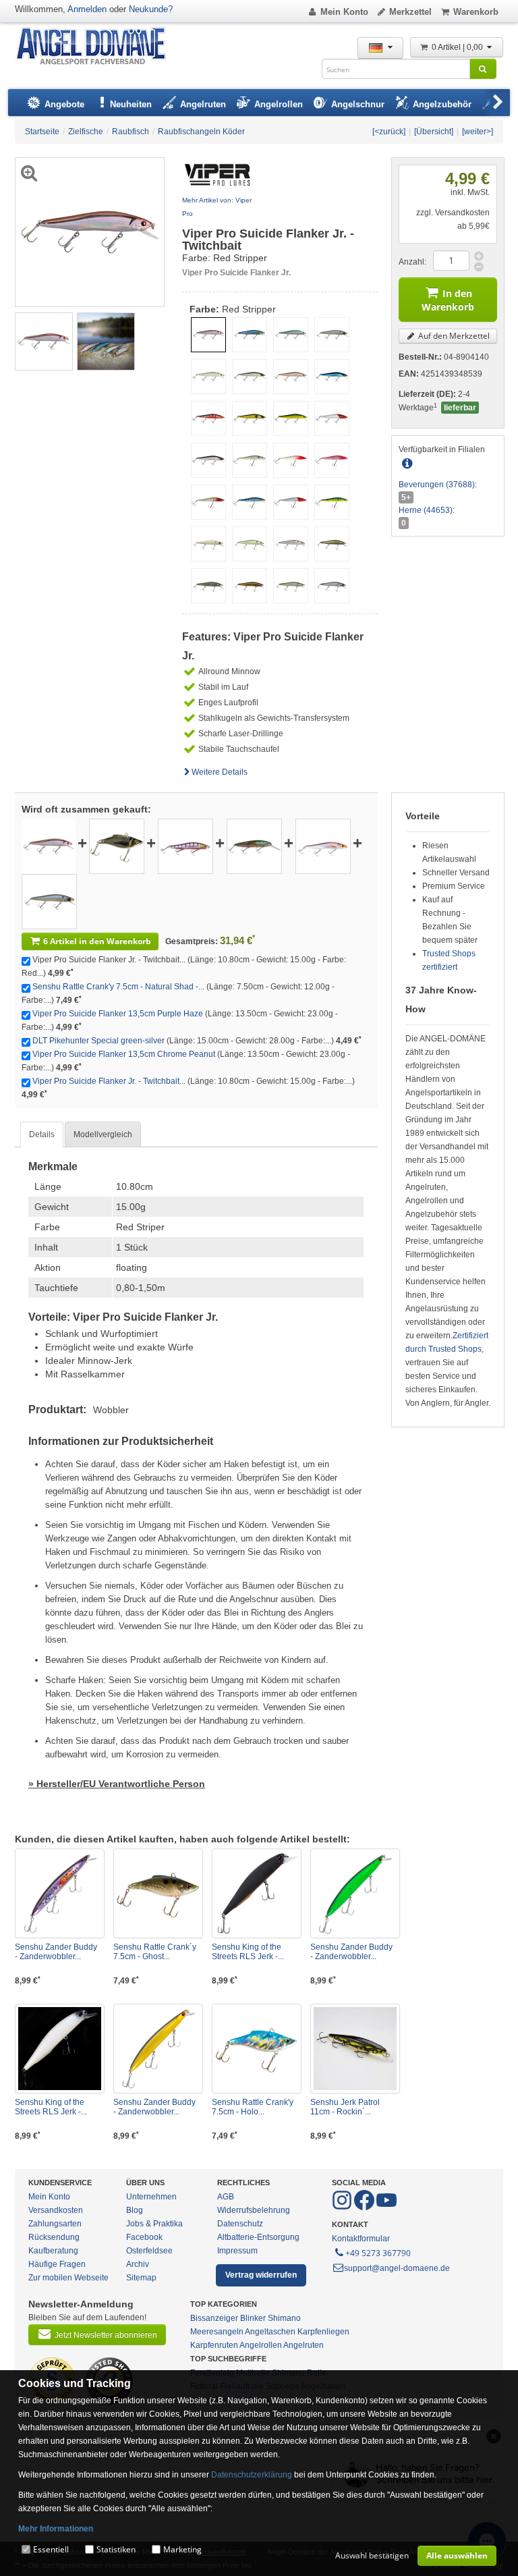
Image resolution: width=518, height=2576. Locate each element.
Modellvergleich (103, 1134)
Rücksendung (54, 2237)
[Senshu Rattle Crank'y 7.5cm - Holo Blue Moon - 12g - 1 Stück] (257, 2049)
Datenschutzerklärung (252, 2475)
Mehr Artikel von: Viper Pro (217, 207)
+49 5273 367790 (378, 2253)
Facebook (144, 2237)
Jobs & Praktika (154, 2224)
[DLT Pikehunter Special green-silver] (254, 846)
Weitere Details (220, 772)
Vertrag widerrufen (261, 2275)
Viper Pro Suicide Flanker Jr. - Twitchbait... (109, 1081)
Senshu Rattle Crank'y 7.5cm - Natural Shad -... (118, 987)
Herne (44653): (427, 510)
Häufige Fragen (57, 2264)
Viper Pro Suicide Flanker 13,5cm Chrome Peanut (124, 1054)
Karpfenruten (214, 2345)
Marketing (182, 2549)
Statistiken (116, 2549)
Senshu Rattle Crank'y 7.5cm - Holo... (253, 2107)
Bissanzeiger (214, 2318)
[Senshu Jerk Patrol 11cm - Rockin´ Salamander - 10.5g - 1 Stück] (355, 2049)
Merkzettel (410, 12)
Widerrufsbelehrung (254, 2210)
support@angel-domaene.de (397, 2268)
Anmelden (87, 9)
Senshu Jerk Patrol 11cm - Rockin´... (345, 2107)
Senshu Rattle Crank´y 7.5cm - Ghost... (155, 1952)
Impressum (237, 2251)
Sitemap (141, 2278)
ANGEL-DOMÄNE (97, 47)
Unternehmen (151, 2197)
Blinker (253, 2318)
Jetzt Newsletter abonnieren (106, 2335)
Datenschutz (240, 2224)
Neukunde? (151, 9)
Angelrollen (261, 2345)
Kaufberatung (53, 2251)
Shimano (284, 2318)
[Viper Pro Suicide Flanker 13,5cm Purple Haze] (185, 846)
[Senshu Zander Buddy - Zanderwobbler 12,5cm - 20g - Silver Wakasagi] (60, 1893)
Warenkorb (476, 12)
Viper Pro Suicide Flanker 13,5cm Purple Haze (118, 1014)
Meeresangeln (217, 2332)
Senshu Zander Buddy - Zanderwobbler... (56, 1952)
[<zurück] (389, 132)
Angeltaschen (270, 2332)
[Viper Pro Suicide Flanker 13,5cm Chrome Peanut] (323, 846)
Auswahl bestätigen (372, 2555)
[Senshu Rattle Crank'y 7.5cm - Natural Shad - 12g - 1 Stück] (117, 846)
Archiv (138, 2264)
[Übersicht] (434, 132)
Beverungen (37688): (438, 485)
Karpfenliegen (323, 2332)
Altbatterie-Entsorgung (258, 2237)
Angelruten (304, 2345)
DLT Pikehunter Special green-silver (98, 1041)
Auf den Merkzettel (453, 336)
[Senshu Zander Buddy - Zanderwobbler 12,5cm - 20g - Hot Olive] (158, 2049)
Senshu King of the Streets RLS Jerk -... (248, 1952)
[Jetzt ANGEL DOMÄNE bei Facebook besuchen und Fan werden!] (343, 2208)
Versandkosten (56, 2210)
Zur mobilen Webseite (68, 2278)
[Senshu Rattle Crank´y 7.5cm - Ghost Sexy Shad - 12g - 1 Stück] (158, 1893)
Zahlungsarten (55, 2224)
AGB (226, 2197)
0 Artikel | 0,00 (458, 47)
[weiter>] (478, 132)
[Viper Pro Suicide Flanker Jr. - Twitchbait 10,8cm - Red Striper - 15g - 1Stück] (44, 341)
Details (42, 1134)
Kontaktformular (361, 2239)
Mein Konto (344, 12)
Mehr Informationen (56, 2529)
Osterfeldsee (149, 2251)
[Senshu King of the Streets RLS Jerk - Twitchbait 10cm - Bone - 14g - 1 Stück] (60, 2049)
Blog (135, 2210)
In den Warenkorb (448, 300)
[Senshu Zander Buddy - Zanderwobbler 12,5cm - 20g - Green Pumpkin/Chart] (355, 1893)
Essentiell (51, 2549)
